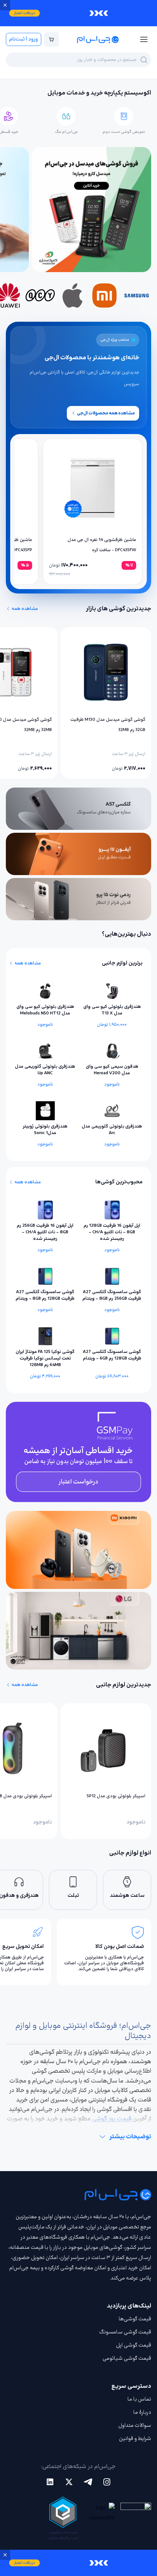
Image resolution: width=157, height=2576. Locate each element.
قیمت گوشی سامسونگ (125, 2332)
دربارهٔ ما (142, 2412)
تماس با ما (139, 2399)
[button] (78, 13)
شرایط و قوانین (135, 2439)
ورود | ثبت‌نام (24, 39)
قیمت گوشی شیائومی (127, 2358)
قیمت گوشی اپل (134, 2345)
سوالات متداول (135, 2426)
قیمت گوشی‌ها (135, 2319)
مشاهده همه (25, 609)
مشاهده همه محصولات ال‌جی (106, 413)
